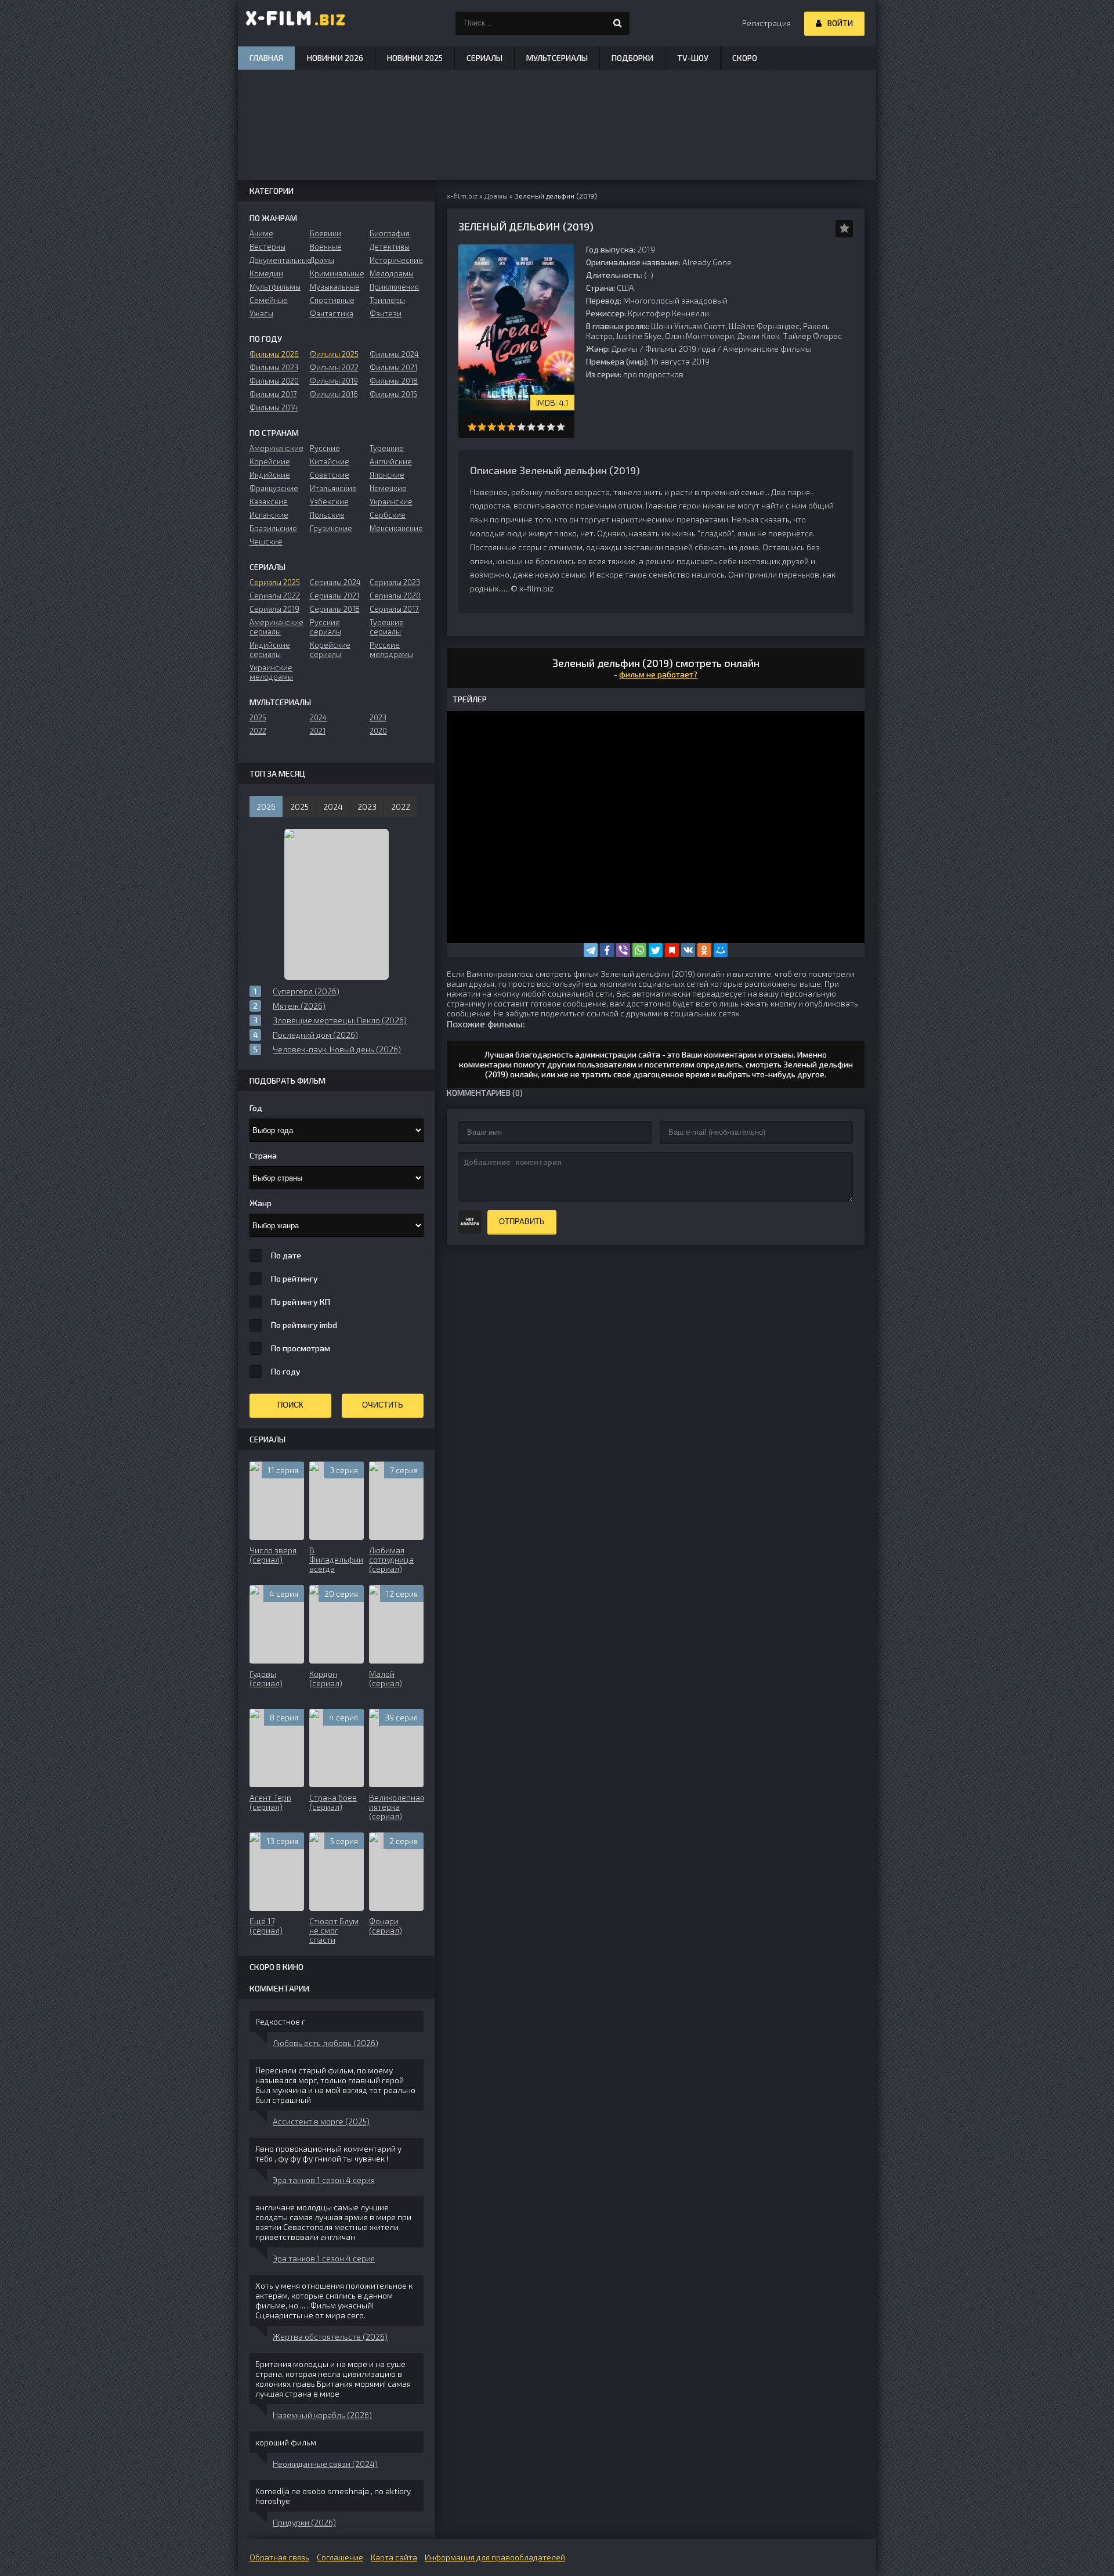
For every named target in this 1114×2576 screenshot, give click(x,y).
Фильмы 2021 (393, 367)
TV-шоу (693, 58)
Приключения (394, 287)
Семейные (269, 300)
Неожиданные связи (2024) (325, 2464)
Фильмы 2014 (274, 407)
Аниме (261, 233)
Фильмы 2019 (334, 381)
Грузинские (331, 528)
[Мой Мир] (721, 950)
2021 (318, 731)
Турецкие (387, 448)
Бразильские (273, 528)
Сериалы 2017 (394, 609)
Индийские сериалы (270, 650)
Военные (326, 247)
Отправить (522, 1222)
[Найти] (618, 23)
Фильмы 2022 (334, 367)
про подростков (653, 374)
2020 (378, 731)
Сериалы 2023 (395, 582)
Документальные (276, 260)
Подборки (632, 58)
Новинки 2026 (335, 58)
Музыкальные (335, 287)
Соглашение (340, 2557)
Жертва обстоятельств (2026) (330, 2337)
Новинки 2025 (415, 58)
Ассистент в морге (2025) (321, 2121)
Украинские (391, 502)
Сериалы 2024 (335, 582)
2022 (258, 731)
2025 (258, 717)
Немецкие (388, 488)
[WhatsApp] (639, 950)
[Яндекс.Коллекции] (672, 950)
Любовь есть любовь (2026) (325, 2043)
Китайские (330, 461)
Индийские (270, 475)
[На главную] (296, 23)
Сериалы (484, 58)
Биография (390, 233)
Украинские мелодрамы (271, 672)
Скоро (745, 58)
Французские (274, 488)
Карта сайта (394, 2557)
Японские (387, 475)
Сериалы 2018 (335, 609)
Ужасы (261, 313)
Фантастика (332, 313)
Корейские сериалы (330, 650)
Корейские (270, 461)
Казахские (269, 502)
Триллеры (387, 300)
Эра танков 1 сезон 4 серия (324, 2180)
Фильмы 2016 (334, 394)
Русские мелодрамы (391, 650)
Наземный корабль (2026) (322, 2415)
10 (561, 427)
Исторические (396, 260)
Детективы (390, 247)
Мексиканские (396, 528)
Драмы (625, 349)
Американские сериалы (276, 627)
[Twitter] (656, 950)
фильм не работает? (658, 674)
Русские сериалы (325, 627)
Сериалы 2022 (275, 596)
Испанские (269, 515)
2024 (319, 717)
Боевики (325, 233)
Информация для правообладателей (495, 2557)
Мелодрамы (392, 273)
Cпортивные (332, 300)
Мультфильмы (275, 287)
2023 (378, 717)
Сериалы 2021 (334, 596)
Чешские (266, 542)
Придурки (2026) (304, 2522)
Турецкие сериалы (387, 627)
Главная (266, 58)
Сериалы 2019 (274, 609)
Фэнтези (386, 313)
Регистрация (766, 23)
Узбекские (329, 502)
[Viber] (623, 950)
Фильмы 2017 (273, 394)
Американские (276, 448)
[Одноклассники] (704, 950)
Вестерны (267, 247)
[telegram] (591, 950)
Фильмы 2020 (274, 381)
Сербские (388, 515)
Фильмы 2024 (394, 354)
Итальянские (333, 488)
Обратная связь (279, 2557)
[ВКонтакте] (688, 950)
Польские (327, 515)
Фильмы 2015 (393, 394)
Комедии (266, 273)
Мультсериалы (557, 58)
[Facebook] (607, 950)
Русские (325, 448)
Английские (391, 461)
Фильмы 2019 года (680, 349)
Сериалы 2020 (395, 596)
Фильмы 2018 (394, 381)
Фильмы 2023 (274, 367)
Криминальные (337, 273)
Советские (330, 475)
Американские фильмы (767, 349)
